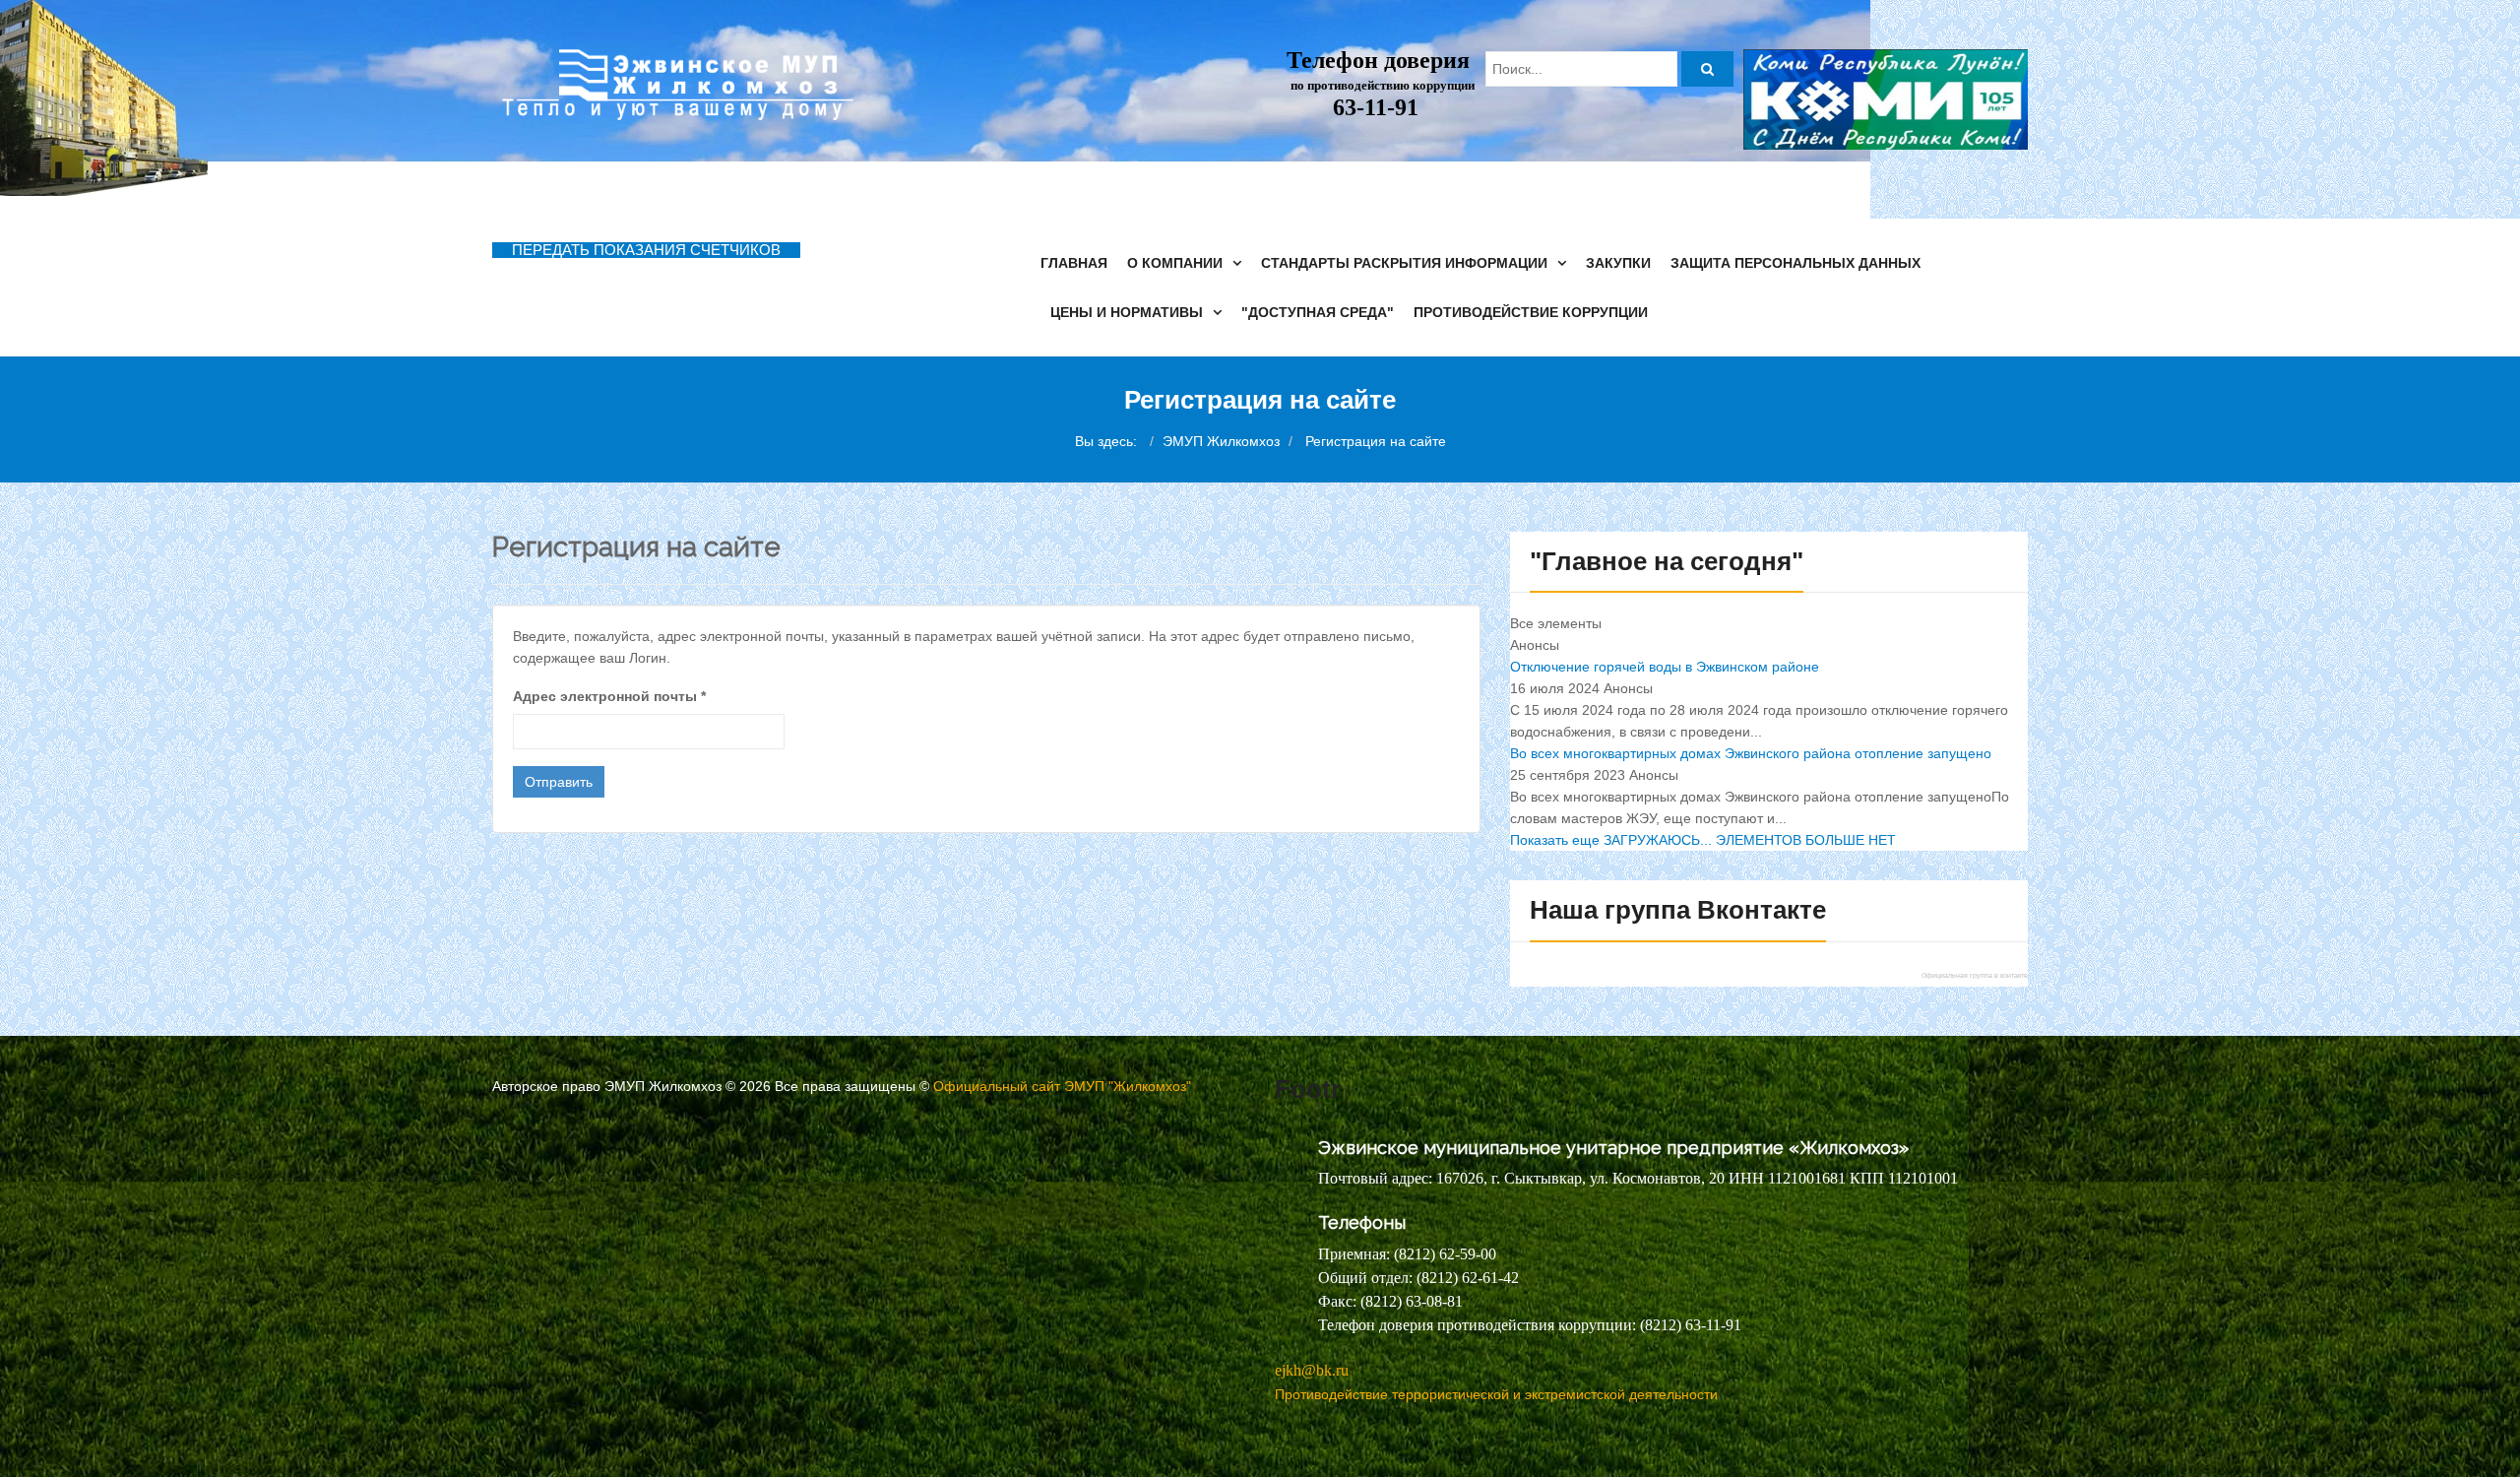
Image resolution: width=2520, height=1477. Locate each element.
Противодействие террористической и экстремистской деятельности (1496, 1394)
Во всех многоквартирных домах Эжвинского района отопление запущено (1751, 753)
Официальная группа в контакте (1975, 975)
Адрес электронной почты (609, 696)
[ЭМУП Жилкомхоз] (673, 85)
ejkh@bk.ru (1312, 1370)
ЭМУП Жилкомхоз (1221, 441)
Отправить (559, 782)
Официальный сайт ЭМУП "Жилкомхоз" (1062, 1086)
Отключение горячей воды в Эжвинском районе (1665, 667)
